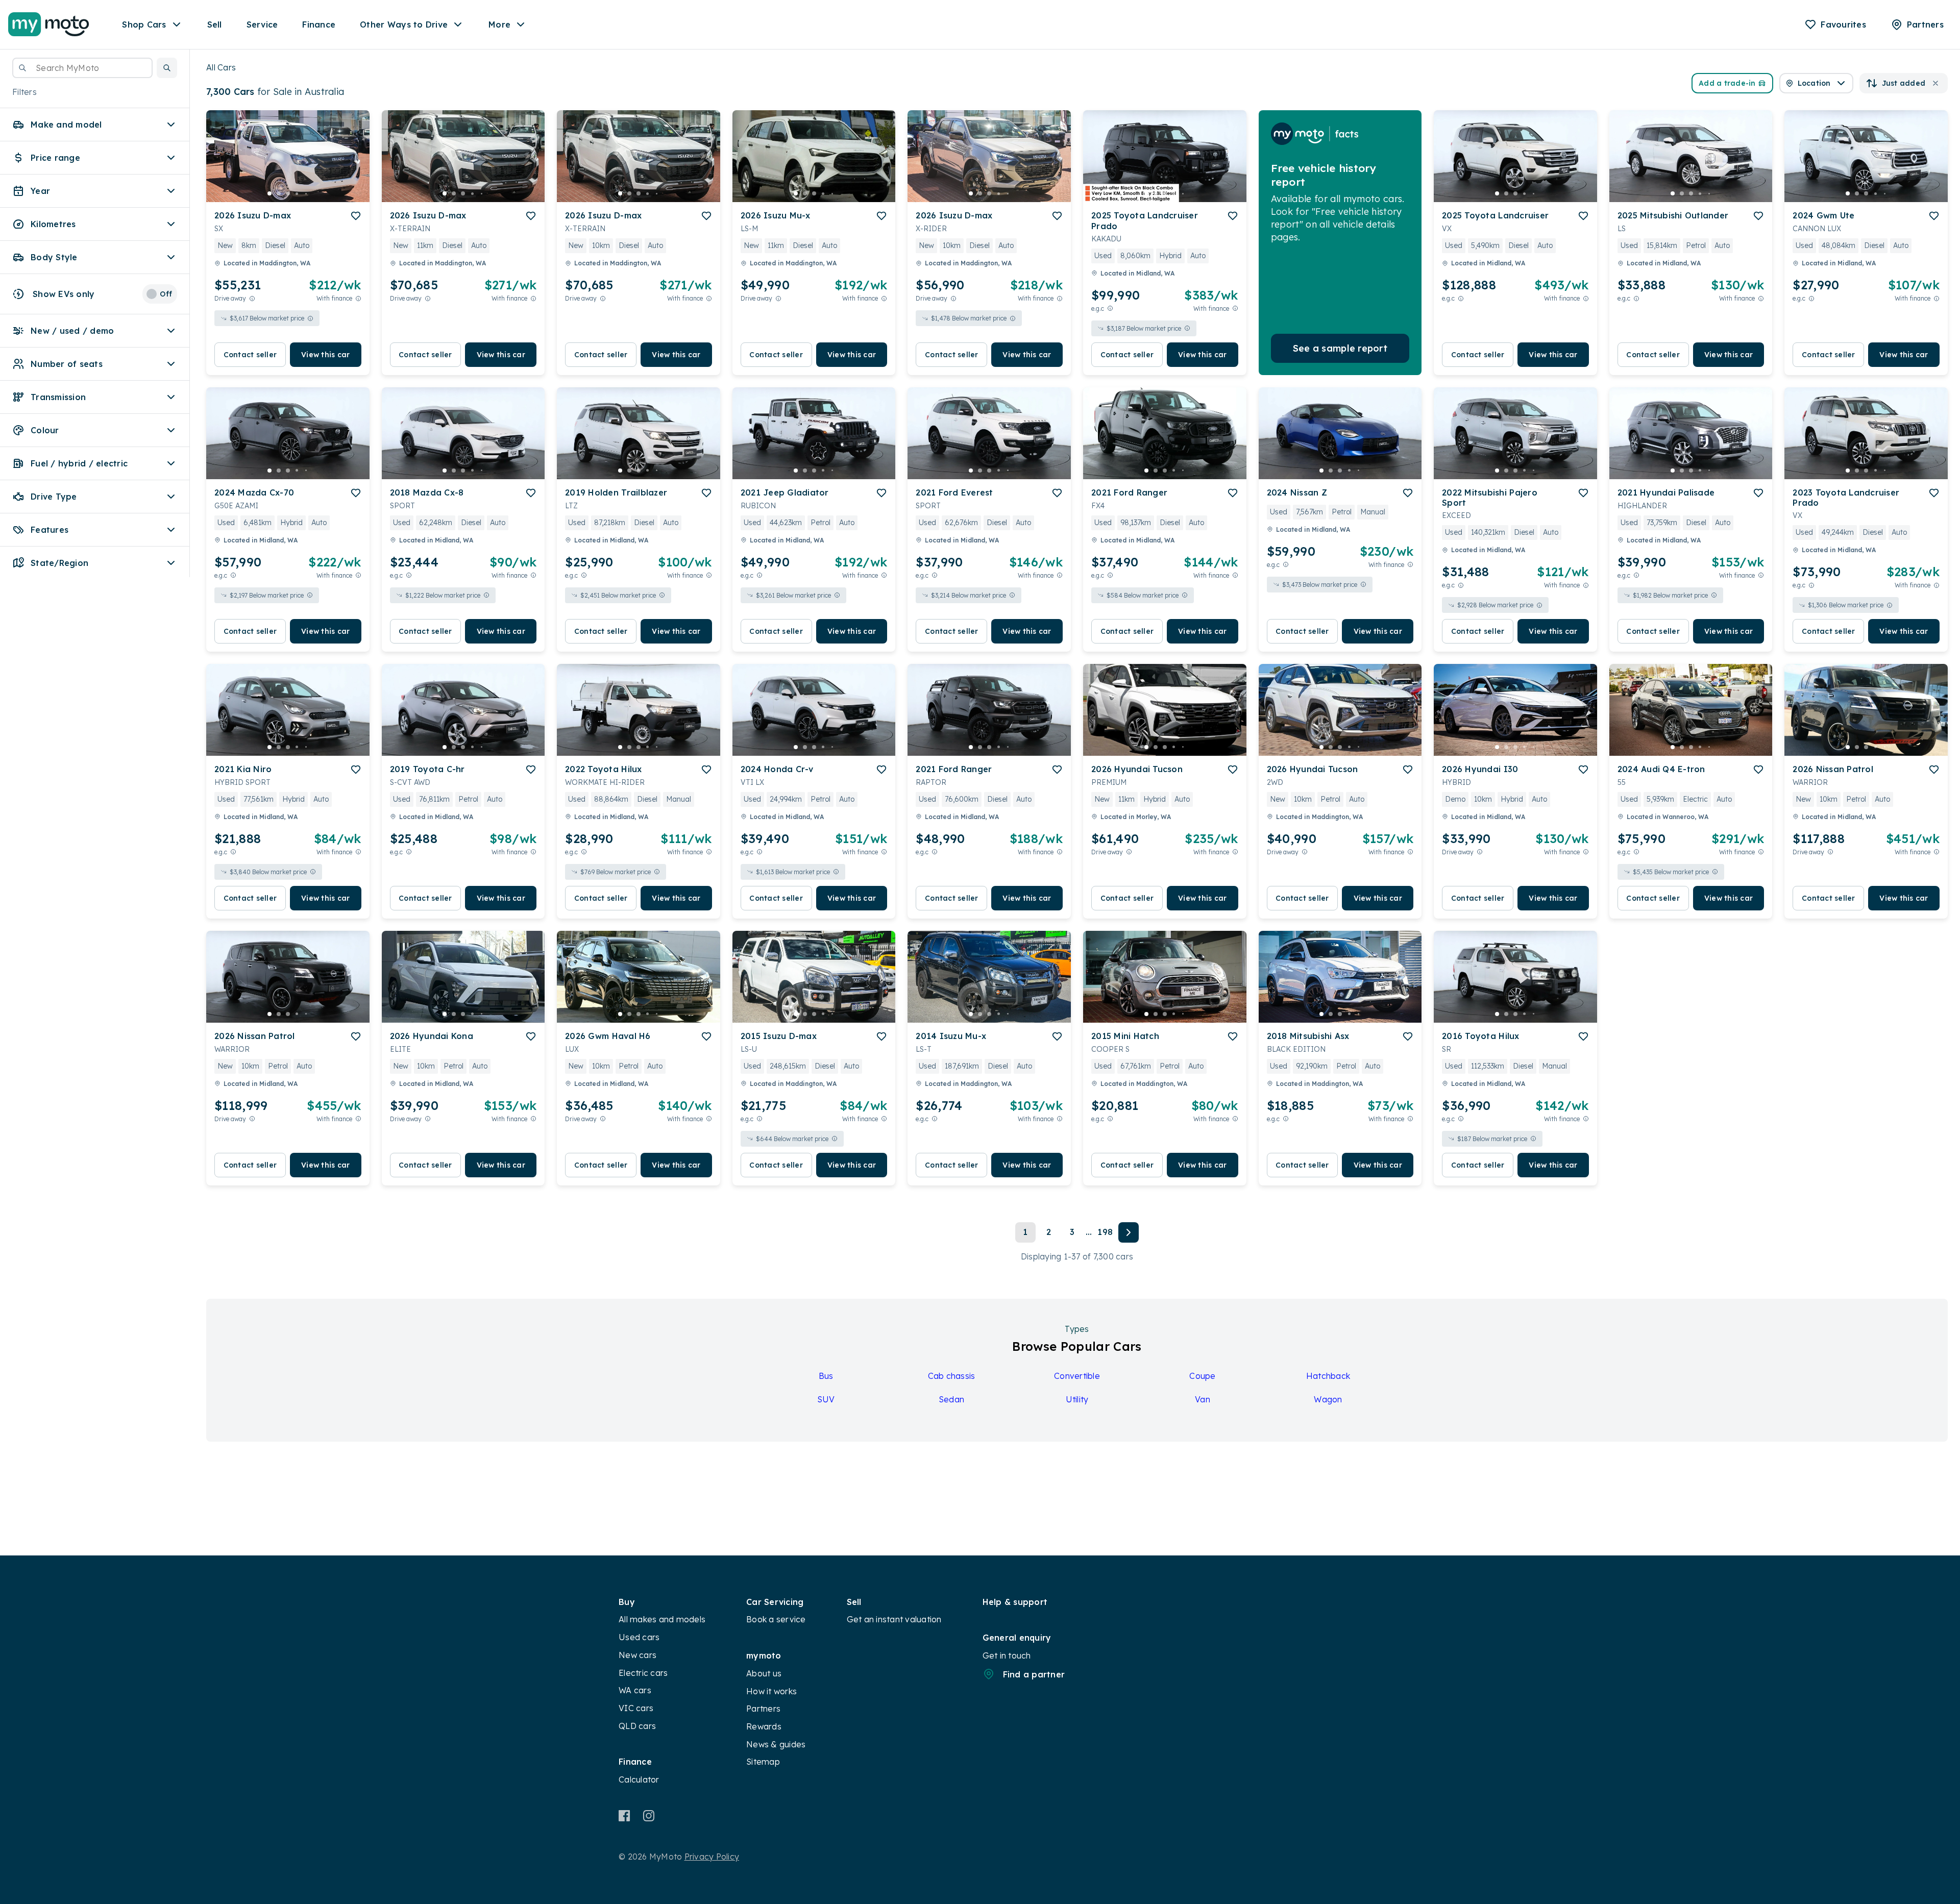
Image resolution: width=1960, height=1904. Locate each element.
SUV (826, 1399)
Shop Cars (144, 24)
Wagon (1328, 1399)
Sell (215, 24)
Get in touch (1007, 1655)
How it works (771, 1691)
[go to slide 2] (279, 193)
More (499, 24)
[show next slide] (354, 164)
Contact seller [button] (250, 355)
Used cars (639, 1637)
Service (262, 24)
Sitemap (763, 1762)
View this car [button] (325, 355)
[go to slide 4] (297, 193)
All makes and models (662, 1619)
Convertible (1077, 1376)
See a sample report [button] (1340, 348)
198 (1105, 1232)
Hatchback (1328, 1376)
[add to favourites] (356, 216)
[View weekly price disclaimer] (358, 298)
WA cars (635, 1690)
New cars (638, 1655)
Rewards (764, 1726)
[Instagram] (648, 1816)
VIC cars (636, 1708)
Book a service (776, 1619)
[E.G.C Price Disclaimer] (1110, 308)
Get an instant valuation (894, 1619)
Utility (1077, 1399)
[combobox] (82, 68)
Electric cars (643, 1673)
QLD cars (637, 1726)
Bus (826, 1376)
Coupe (1202, 1376)
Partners (763, 1709)
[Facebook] (624, 1816)
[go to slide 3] (288, 193)
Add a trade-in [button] (1727, 83)
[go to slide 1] (269, 193)
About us (764, 1673)
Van (1203, 1399)
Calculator (639, 1779)
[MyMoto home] (49, 24)
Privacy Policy (712, 1857)
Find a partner (1034, 1674)
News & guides (776, 1744)
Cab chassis (952, 1376)
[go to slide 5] (306, 193)
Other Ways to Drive (404, 24)
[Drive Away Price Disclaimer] (252, 298)
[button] (167, 68)
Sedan (951, 1399)
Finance (319, 24)
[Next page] (1129, 1232)
